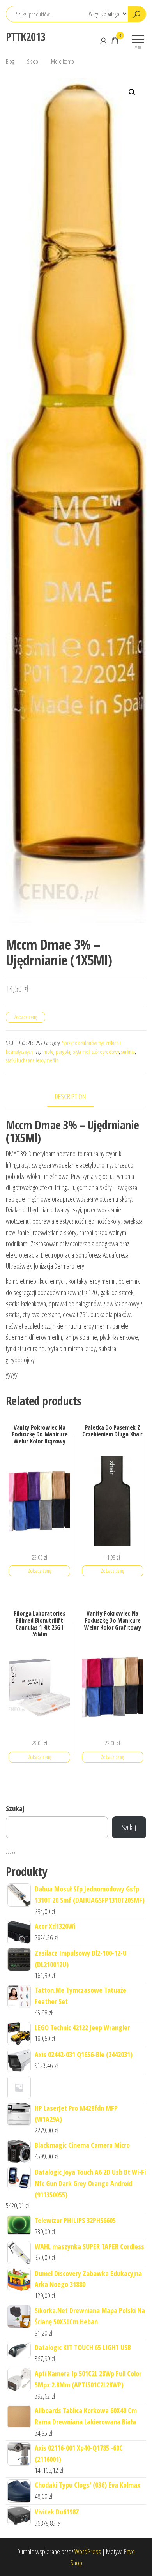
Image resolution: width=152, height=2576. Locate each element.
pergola (63, 1052)
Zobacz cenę (26, 1017)
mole (49, 1052)
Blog (10, 61)
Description (70, 1096)
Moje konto (63, 61)
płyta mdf (81, 1052)
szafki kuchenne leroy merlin (32, 1060)
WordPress (88, 2551)
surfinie (128, 1052)
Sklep (33, 61)
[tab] (76, 1097)
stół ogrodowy (105, 1052)
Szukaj (15, 1808)
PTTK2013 (26, 37)
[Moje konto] (103, 41)
